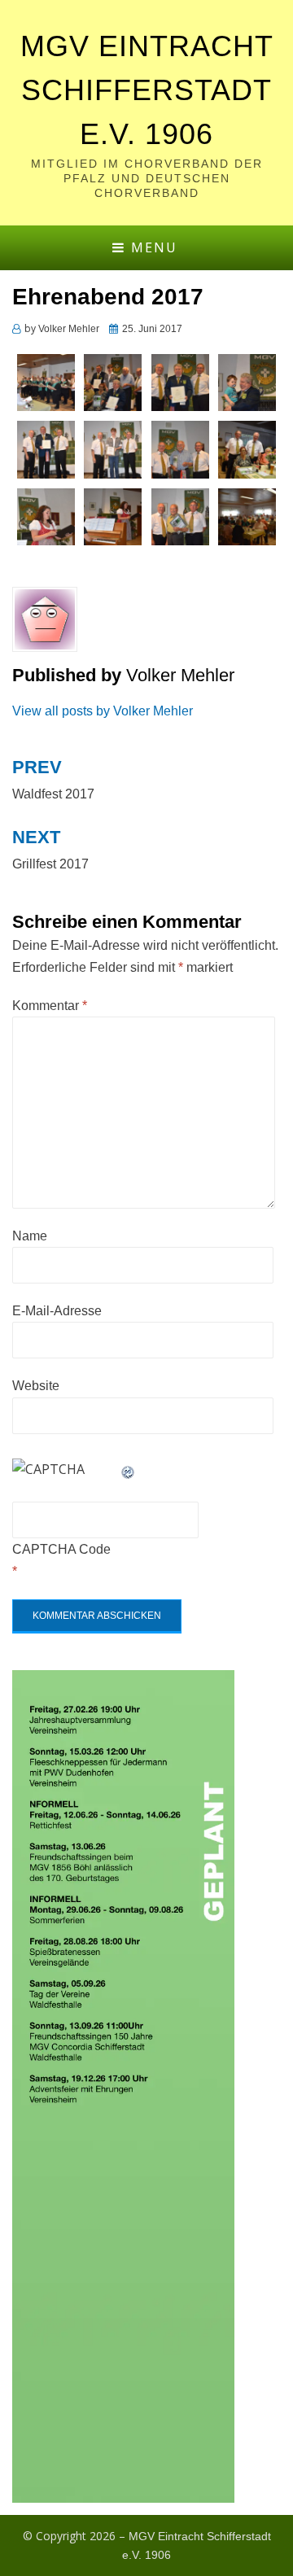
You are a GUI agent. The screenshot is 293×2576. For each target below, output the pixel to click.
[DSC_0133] (113, 449)
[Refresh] (129, 1470)
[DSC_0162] (113, 381)
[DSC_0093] (247, 516)
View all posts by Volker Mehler (103, 711)
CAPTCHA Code (61, 1549)
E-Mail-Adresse (57, 1311)
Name (30, 1236)
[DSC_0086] (46, 381)
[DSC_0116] (247, 449)
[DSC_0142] (46, 449)
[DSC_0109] (46, 516)
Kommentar (50, 1006)
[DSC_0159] (180, 381)
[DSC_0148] (247, 381)
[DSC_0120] (180, 449)
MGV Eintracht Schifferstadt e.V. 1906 (147, 90)
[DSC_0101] (180, 516)
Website (36, 1386)
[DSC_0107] (113, 516)
